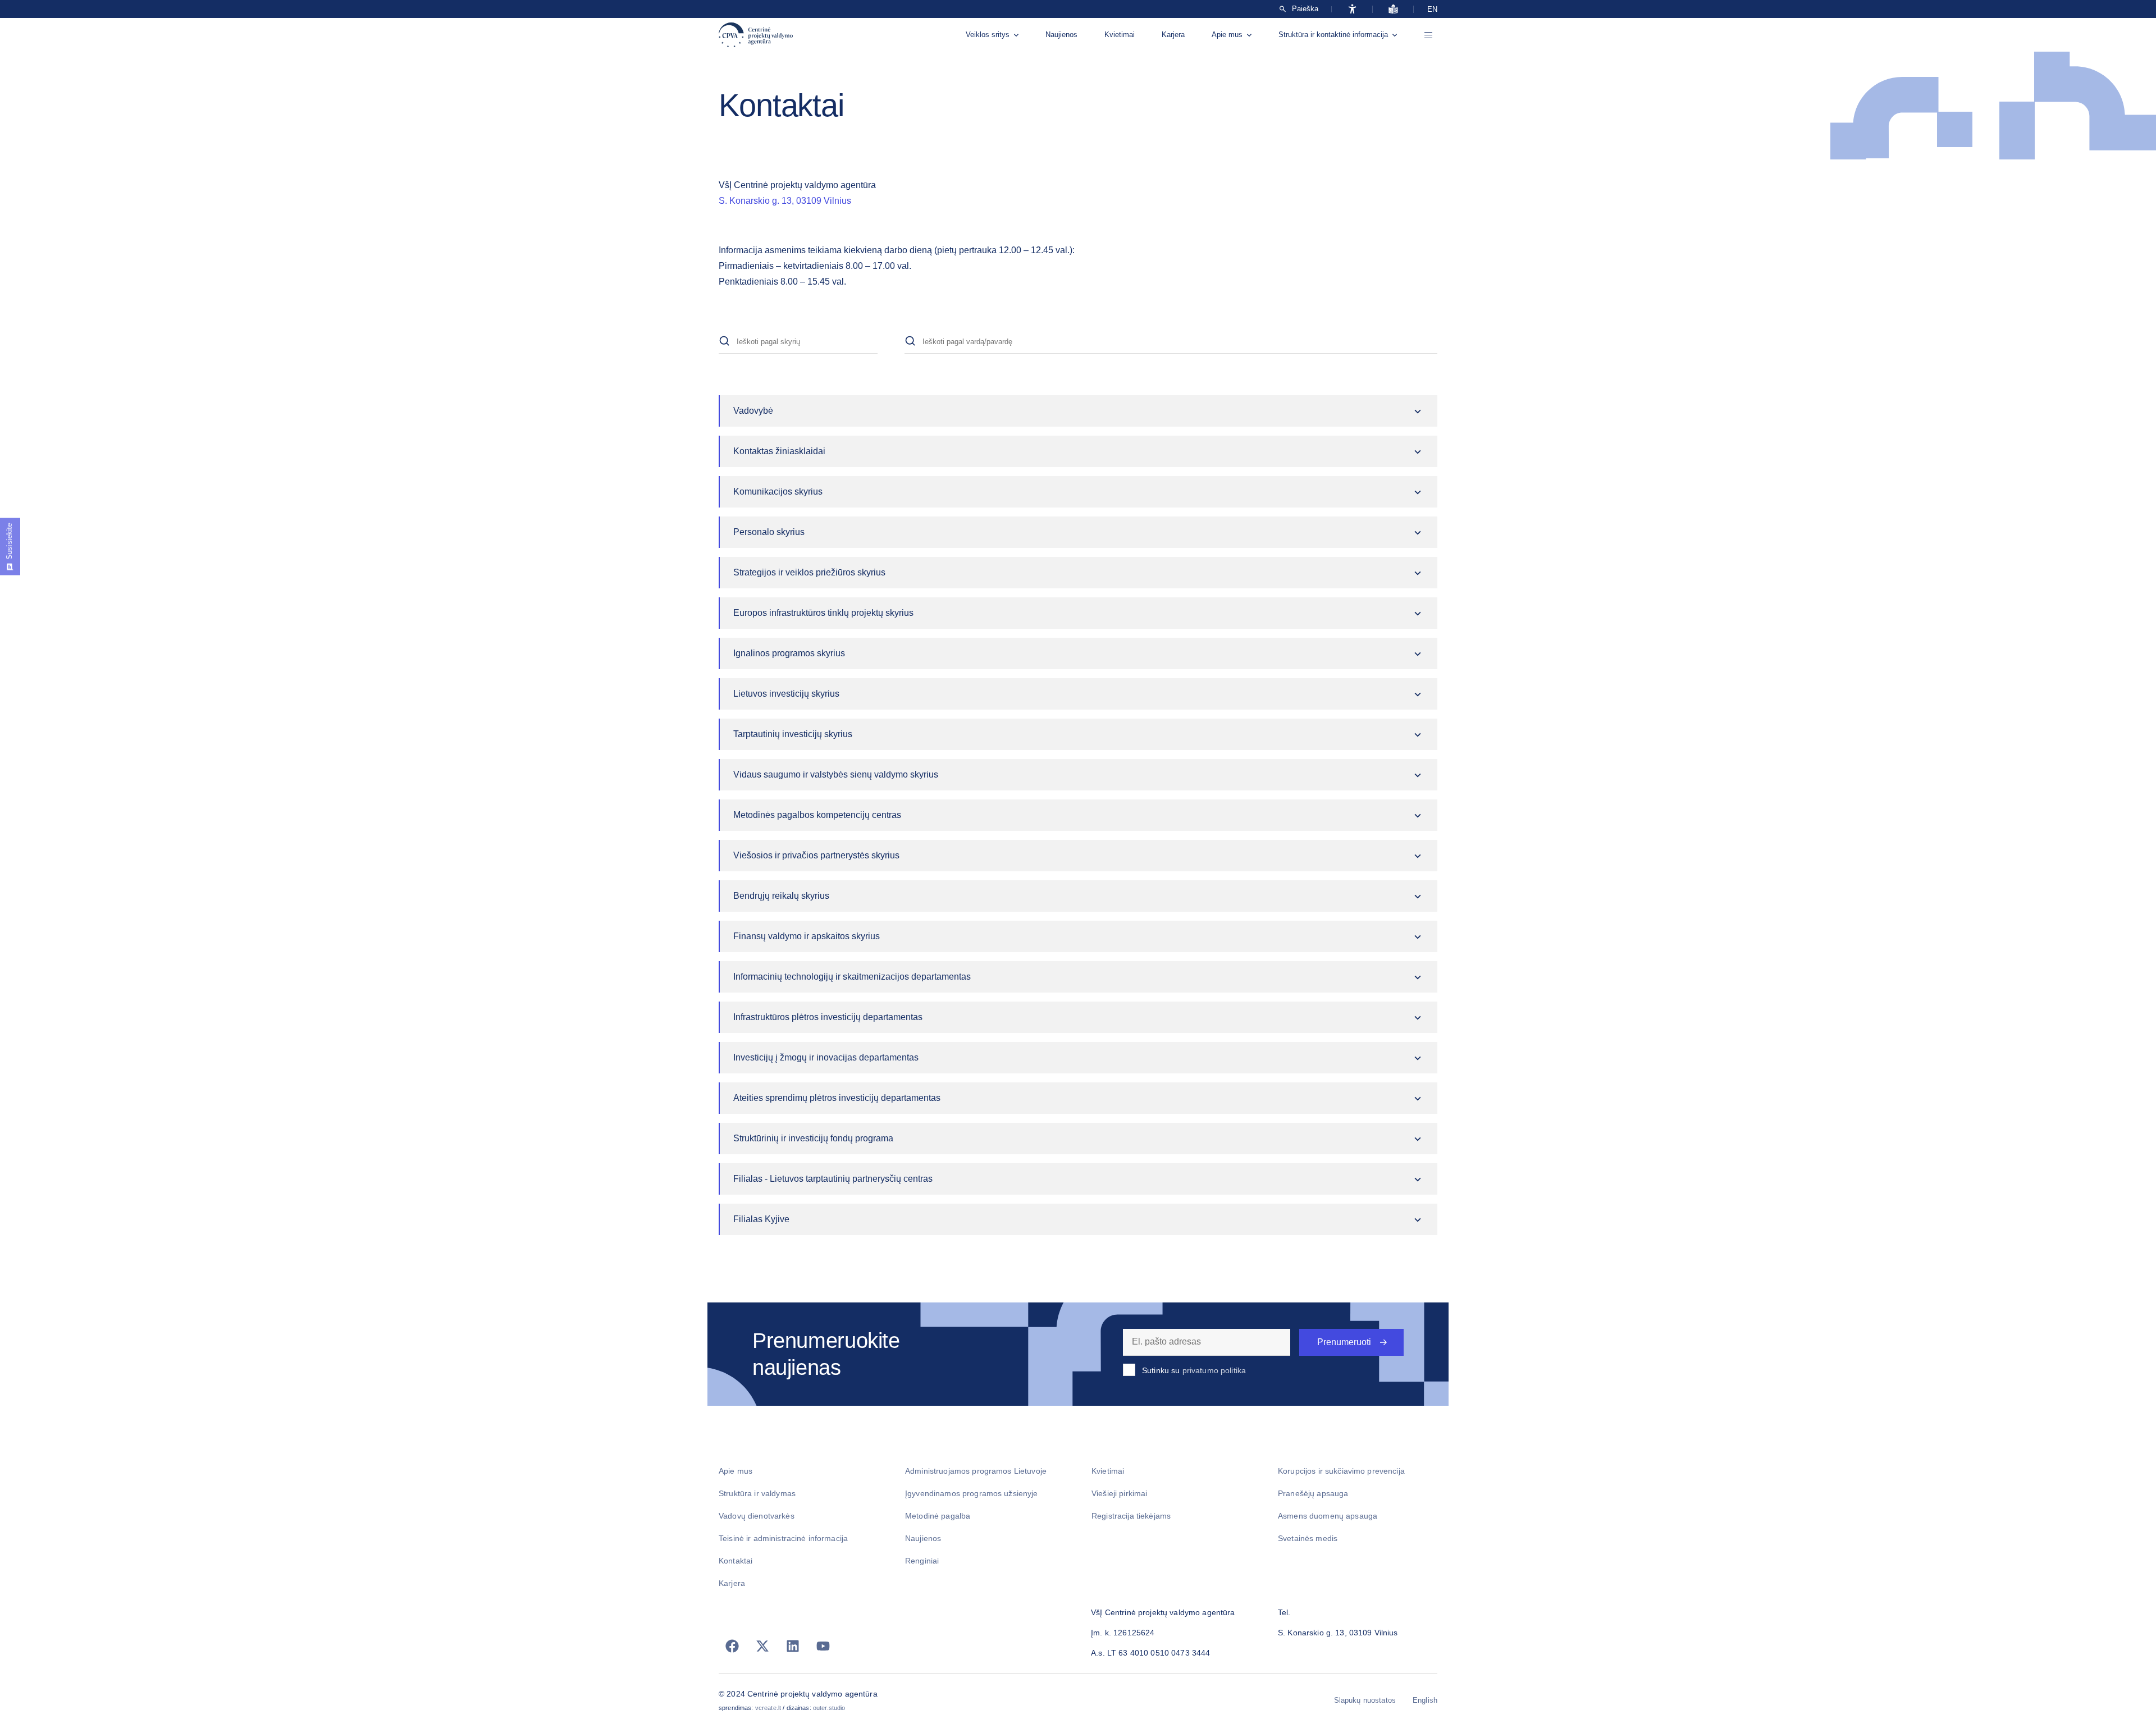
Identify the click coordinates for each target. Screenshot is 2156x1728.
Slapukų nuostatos (1365, 1700)
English (1425, 1700)
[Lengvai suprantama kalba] (1393, 9)
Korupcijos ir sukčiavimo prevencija (1341, 1471)
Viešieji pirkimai (1119, 1493)
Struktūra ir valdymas (757, 1493)
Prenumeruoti (1344, 1342)
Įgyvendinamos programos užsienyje (972, 1493)
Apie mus (1227, 35)
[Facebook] (732, 1646)
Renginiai (922, 1561)
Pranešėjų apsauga (1313, 1493)
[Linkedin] (793, 1646)
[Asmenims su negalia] (1352, 9)
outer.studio (829, 1708)
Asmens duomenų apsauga (1328, 1516)
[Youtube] (823, 1646)
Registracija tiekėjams (1131, 1516)
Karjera (1173, 35)
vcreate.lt (768, 1708)
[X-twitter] (762, 1646)
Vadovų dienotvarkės (757, 1516)
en (1432, 9)
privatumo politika (1214, 1370)
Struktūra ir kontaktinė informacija (1333, 35)
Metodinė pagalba (938, 1516)
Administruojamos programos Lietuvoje (976, 1471)
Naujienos (1061, 35)
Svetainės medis (1308, 1538)
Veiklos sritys (988, 35)
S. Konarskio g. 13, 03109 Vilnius (785, 201)
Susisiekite (9, 541)
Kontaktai (736, 1561)
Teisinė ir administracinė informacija (783, 1538)
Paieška (1305, 9)
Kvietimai (1120, 35)
